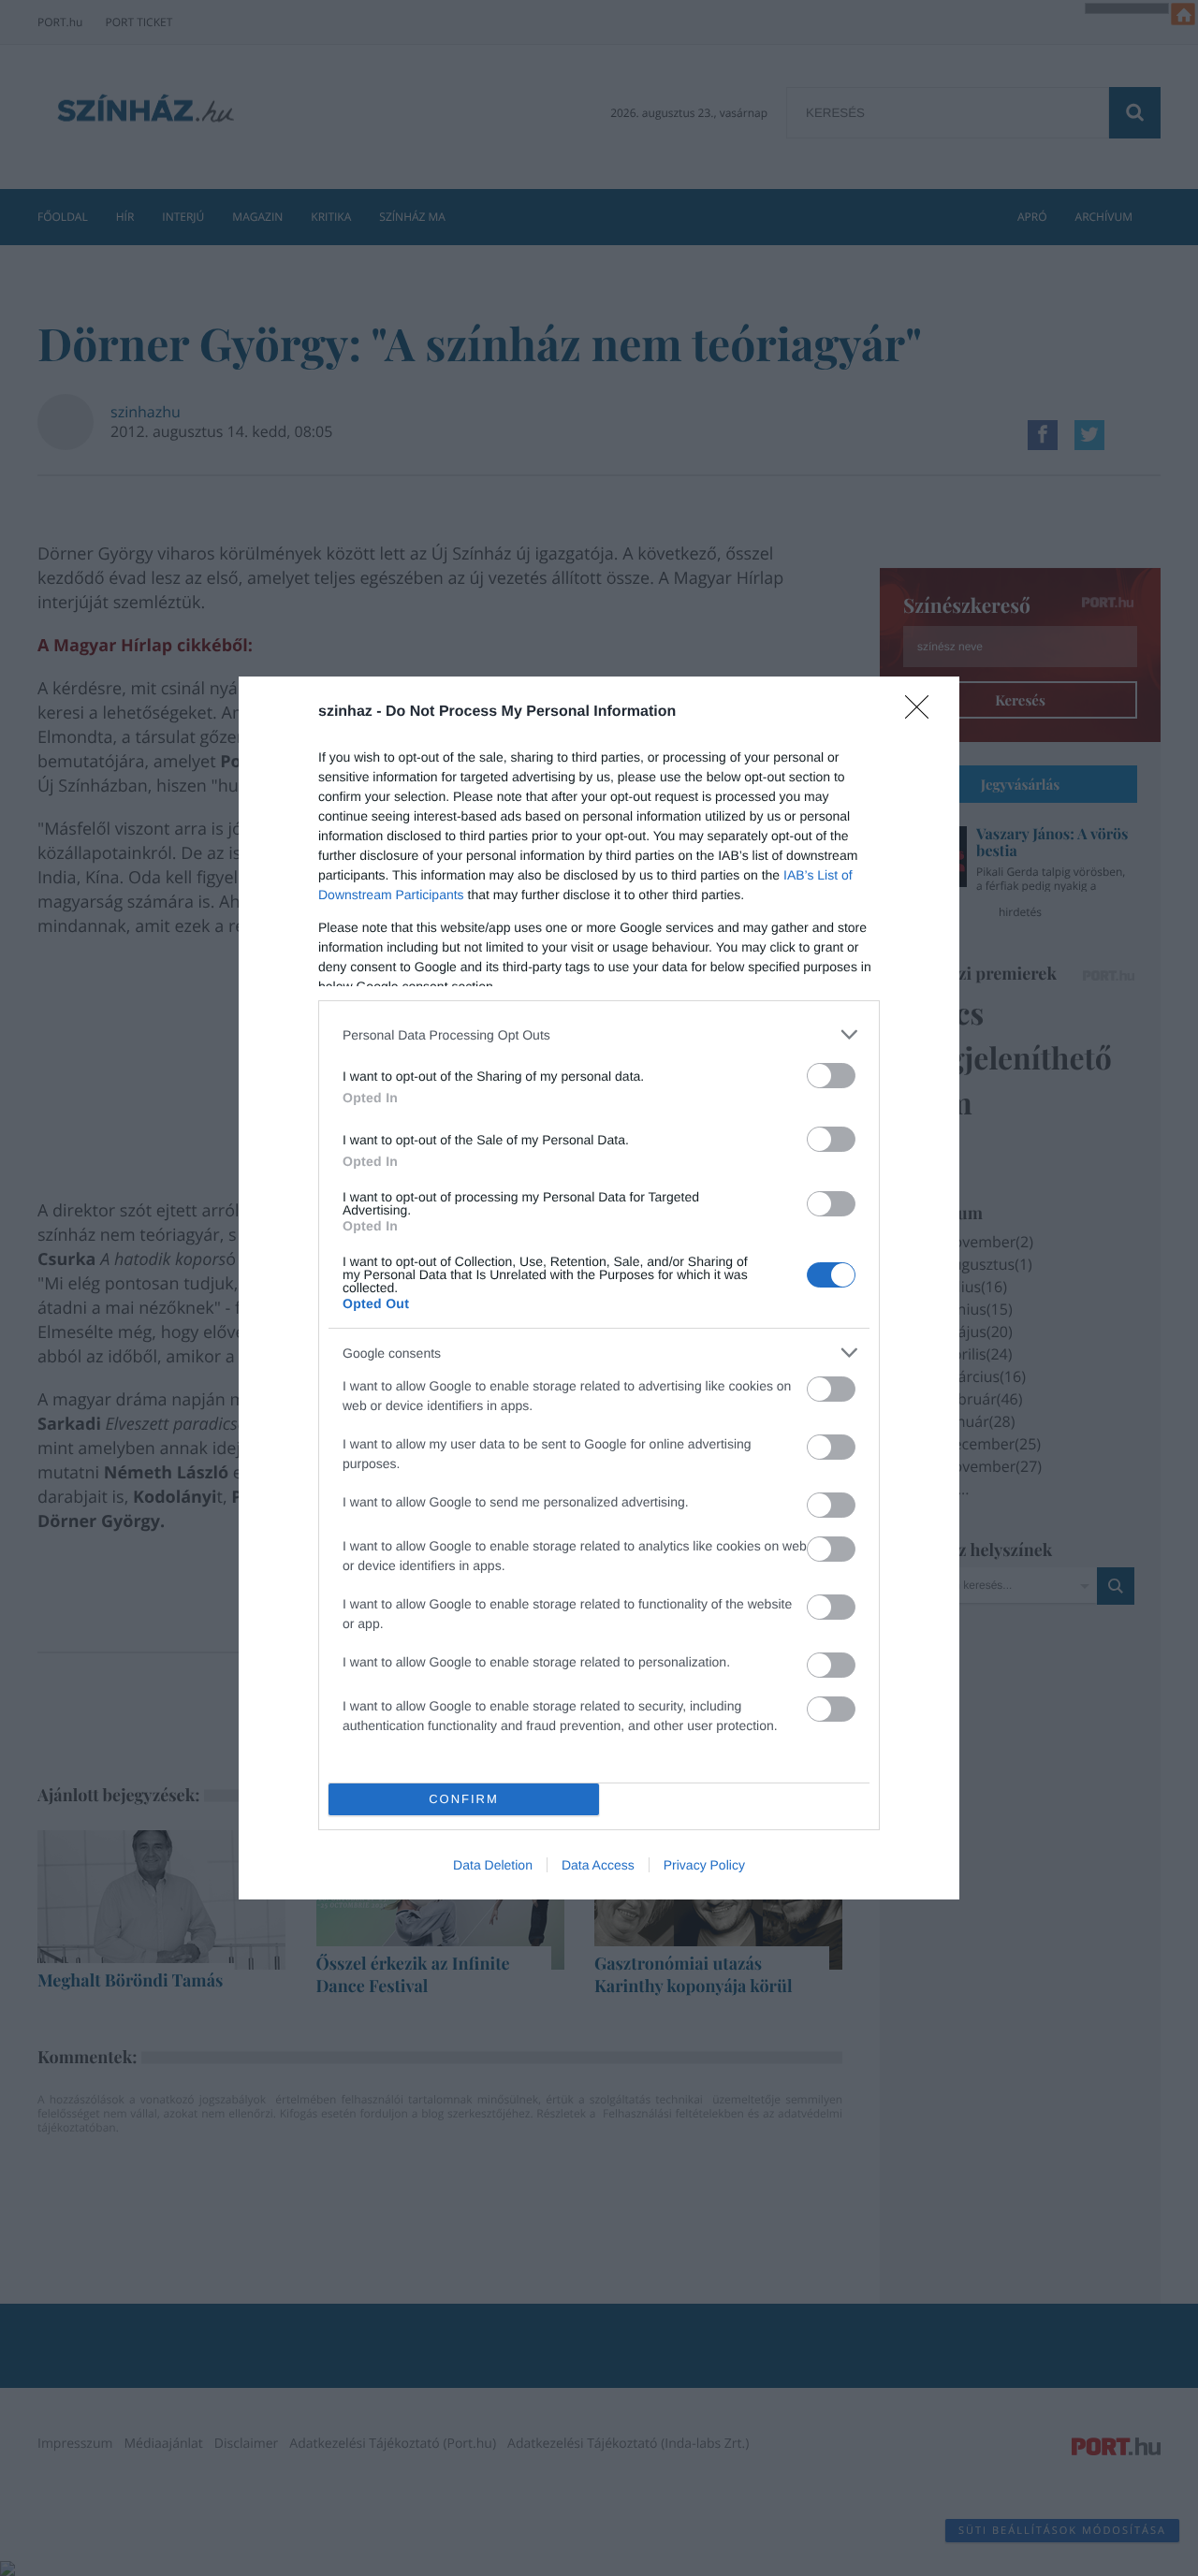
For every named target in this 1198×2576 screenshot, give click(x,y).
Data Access (598, 1865)
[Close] (923, 713)
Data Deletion (493, 1865)
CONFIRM (464, 1799)
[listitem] (599, 1034)
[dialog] (599, 1288)
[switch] (831, 1076)
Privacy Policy (704, 1865)
